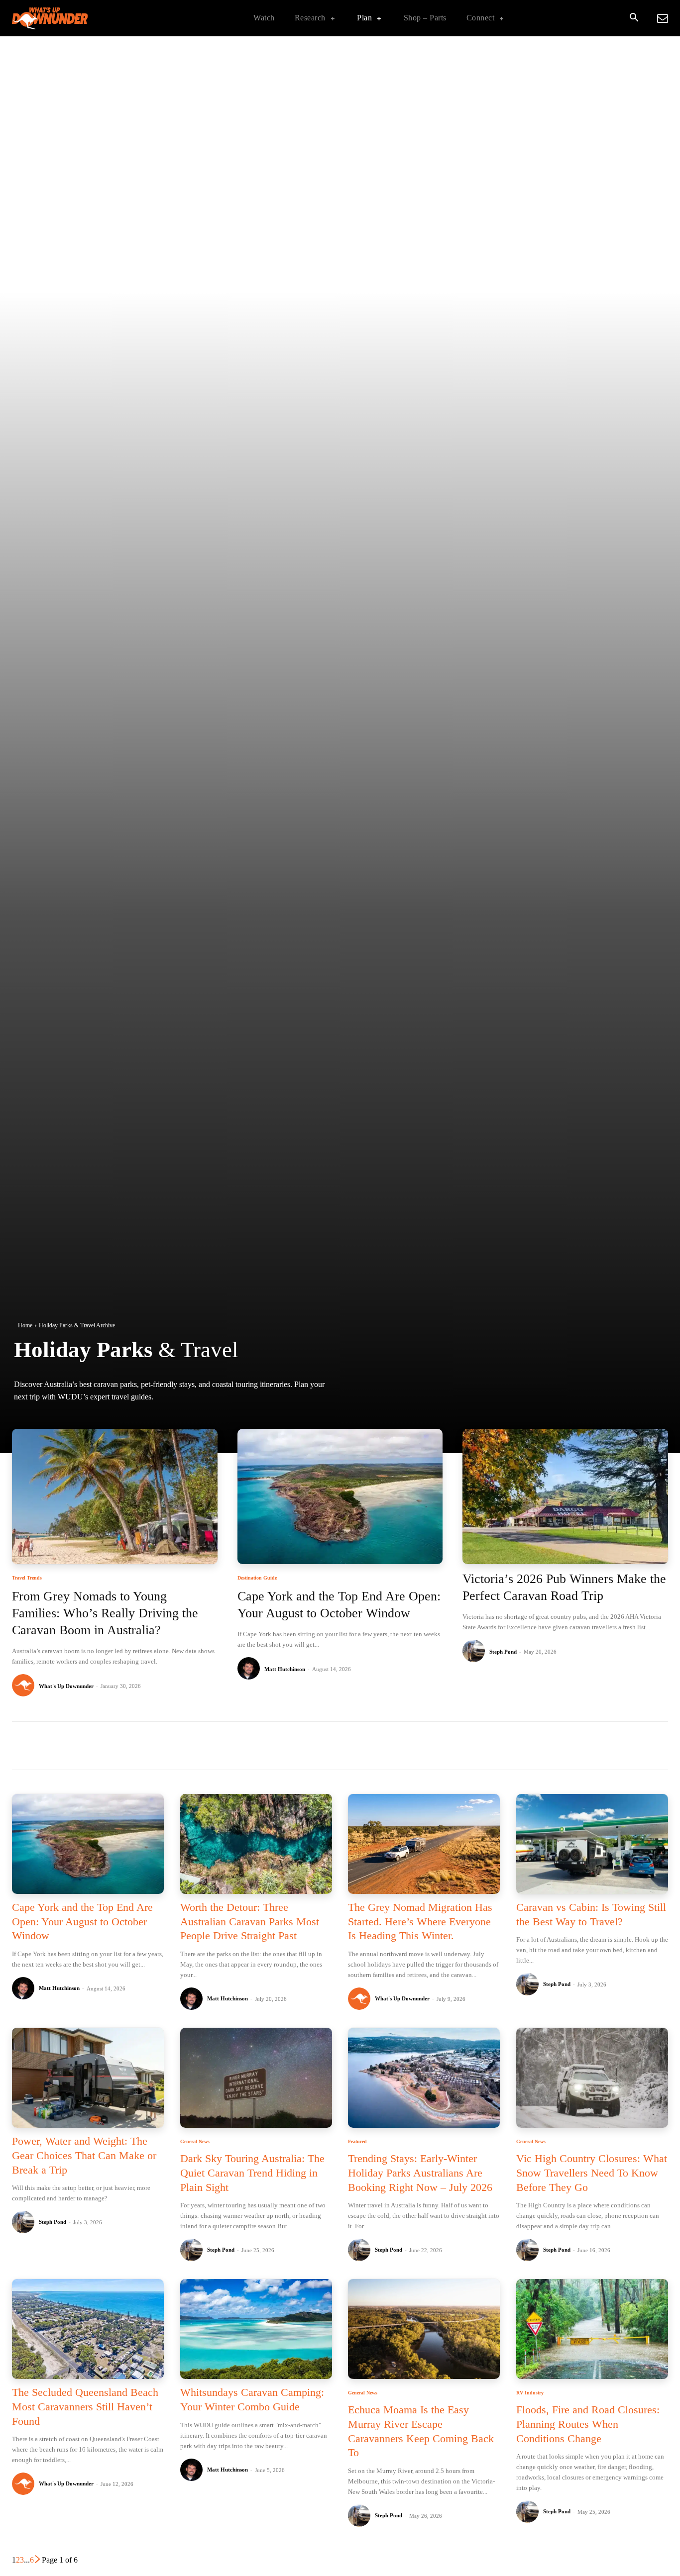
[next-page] (38, 2560)
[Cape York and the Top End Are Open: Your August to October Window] (340, 1496)
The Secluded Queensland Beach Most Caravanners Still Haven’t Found (85, 2406)
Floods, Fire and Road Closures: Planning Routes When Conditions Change (588, 2424)
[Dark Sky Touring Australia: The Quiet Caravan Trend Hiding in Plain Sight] (256, 2078)
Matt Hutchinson (285, 1669)
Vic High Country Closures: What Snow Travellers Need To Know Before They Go (592, 2173)
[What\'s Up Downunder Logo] (75, 18)
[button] (634, 18)
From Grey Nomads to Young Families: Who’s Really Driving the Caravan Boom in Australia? (105, 1613)
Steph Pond (503, 1652)
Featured (357, 2142)
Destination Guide (257, 1578)
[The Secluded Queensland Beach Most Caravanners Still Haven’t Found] (88, 2329)
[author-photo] (25, 1686)
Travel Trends (27, 1578)
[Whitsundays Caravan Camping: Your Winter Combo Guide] (256, 2329)
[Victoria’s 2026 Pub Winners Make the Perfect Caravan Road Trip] (565, 1496)
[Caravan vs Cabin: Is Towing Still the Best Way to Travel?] (592, 1844)
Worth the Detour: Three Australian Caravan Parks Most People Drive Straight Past (250, 1921)
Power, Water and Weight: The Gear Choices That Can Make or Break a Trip (84, 2155)
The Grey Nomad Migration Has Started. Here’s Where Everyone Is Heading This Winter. (420, 1921)
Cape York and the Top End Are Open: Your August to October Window (82, 1921)
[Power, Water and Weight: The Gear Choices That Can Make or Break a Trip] (88, 2078)
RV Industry (530, 2393)
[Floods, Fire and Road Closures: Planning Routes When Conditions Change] (592, 2329)
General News (195, 2142)
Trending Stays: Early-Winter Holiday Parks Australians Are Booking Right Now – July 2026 (420, 2173)
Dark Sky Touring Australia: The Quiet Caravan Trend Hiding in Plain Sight (252, 2173)
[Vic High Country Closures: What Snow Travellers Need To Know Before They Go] (592, 2078)
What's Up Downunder (66, 1686)
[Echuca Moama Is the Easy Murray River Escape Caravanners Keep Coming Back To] (424, 2329)
